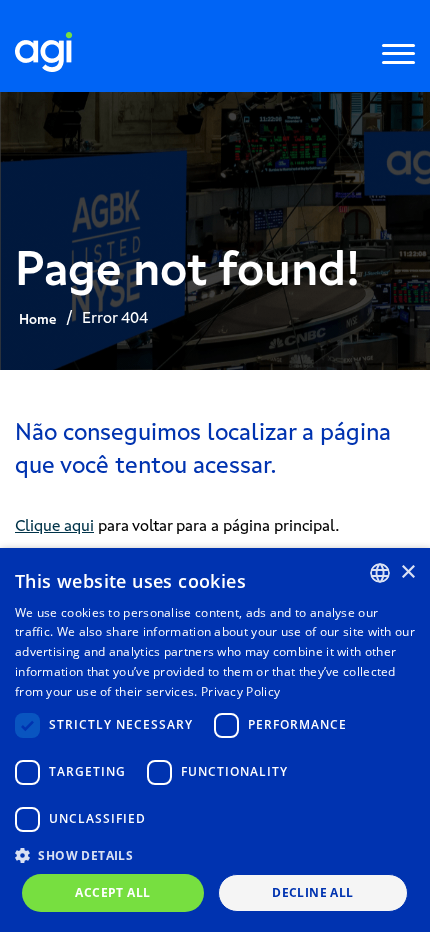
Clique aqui (54, 525)
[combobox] (380, 573)
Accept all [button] (112, 892)
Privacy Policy (240, 691)
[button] (215, 854)
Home (37, 319)
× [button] (407, 572)
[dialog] (215, 740)
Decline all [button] (312, 892)
